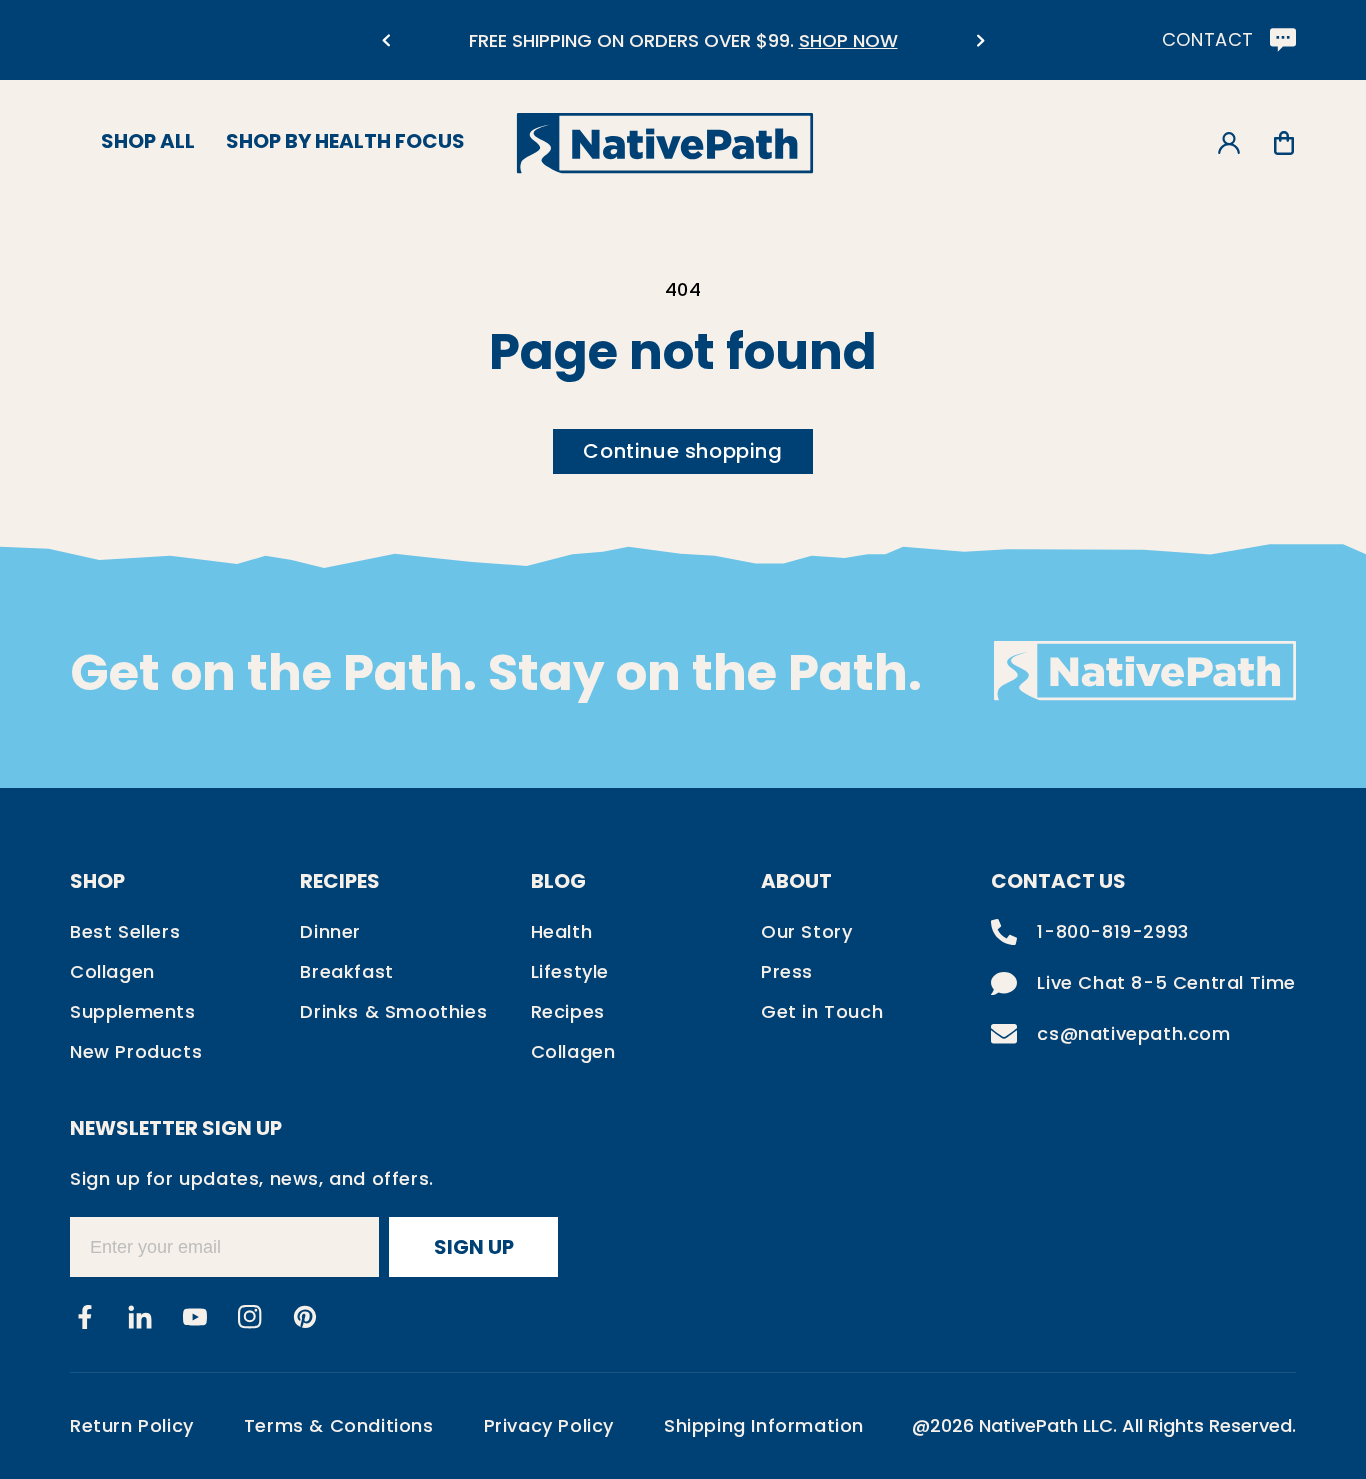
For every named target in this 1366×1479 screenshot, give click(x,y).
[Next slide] (980, 40)
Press (787, 971)
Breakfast (346, 971)
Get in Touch (822, 1011)
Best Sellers (125, 931)
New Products (136, 1051)
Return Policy (132, 1425)
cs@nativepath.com (1133, 1033)
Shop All (148, 141)
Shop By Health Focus (345, 141)
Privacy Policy (549, 1425)
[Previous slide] (385, 40)
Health (562, 931)
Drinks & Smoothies (393, 1011)
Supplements (133, 1011)
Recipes (568, 1011)
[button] (1283, 143)
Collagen (112, 971)
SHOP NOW (848, 40)
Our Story (806, 931)
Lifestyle (570, 971)
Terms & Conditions (339, 1425)
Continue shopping (682, 451)
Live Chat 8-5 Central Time (1166, 982)
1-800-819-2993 (1112, 931)
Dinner (330, 931)
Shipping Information (764, 1425)
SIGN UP (474, 1247)
